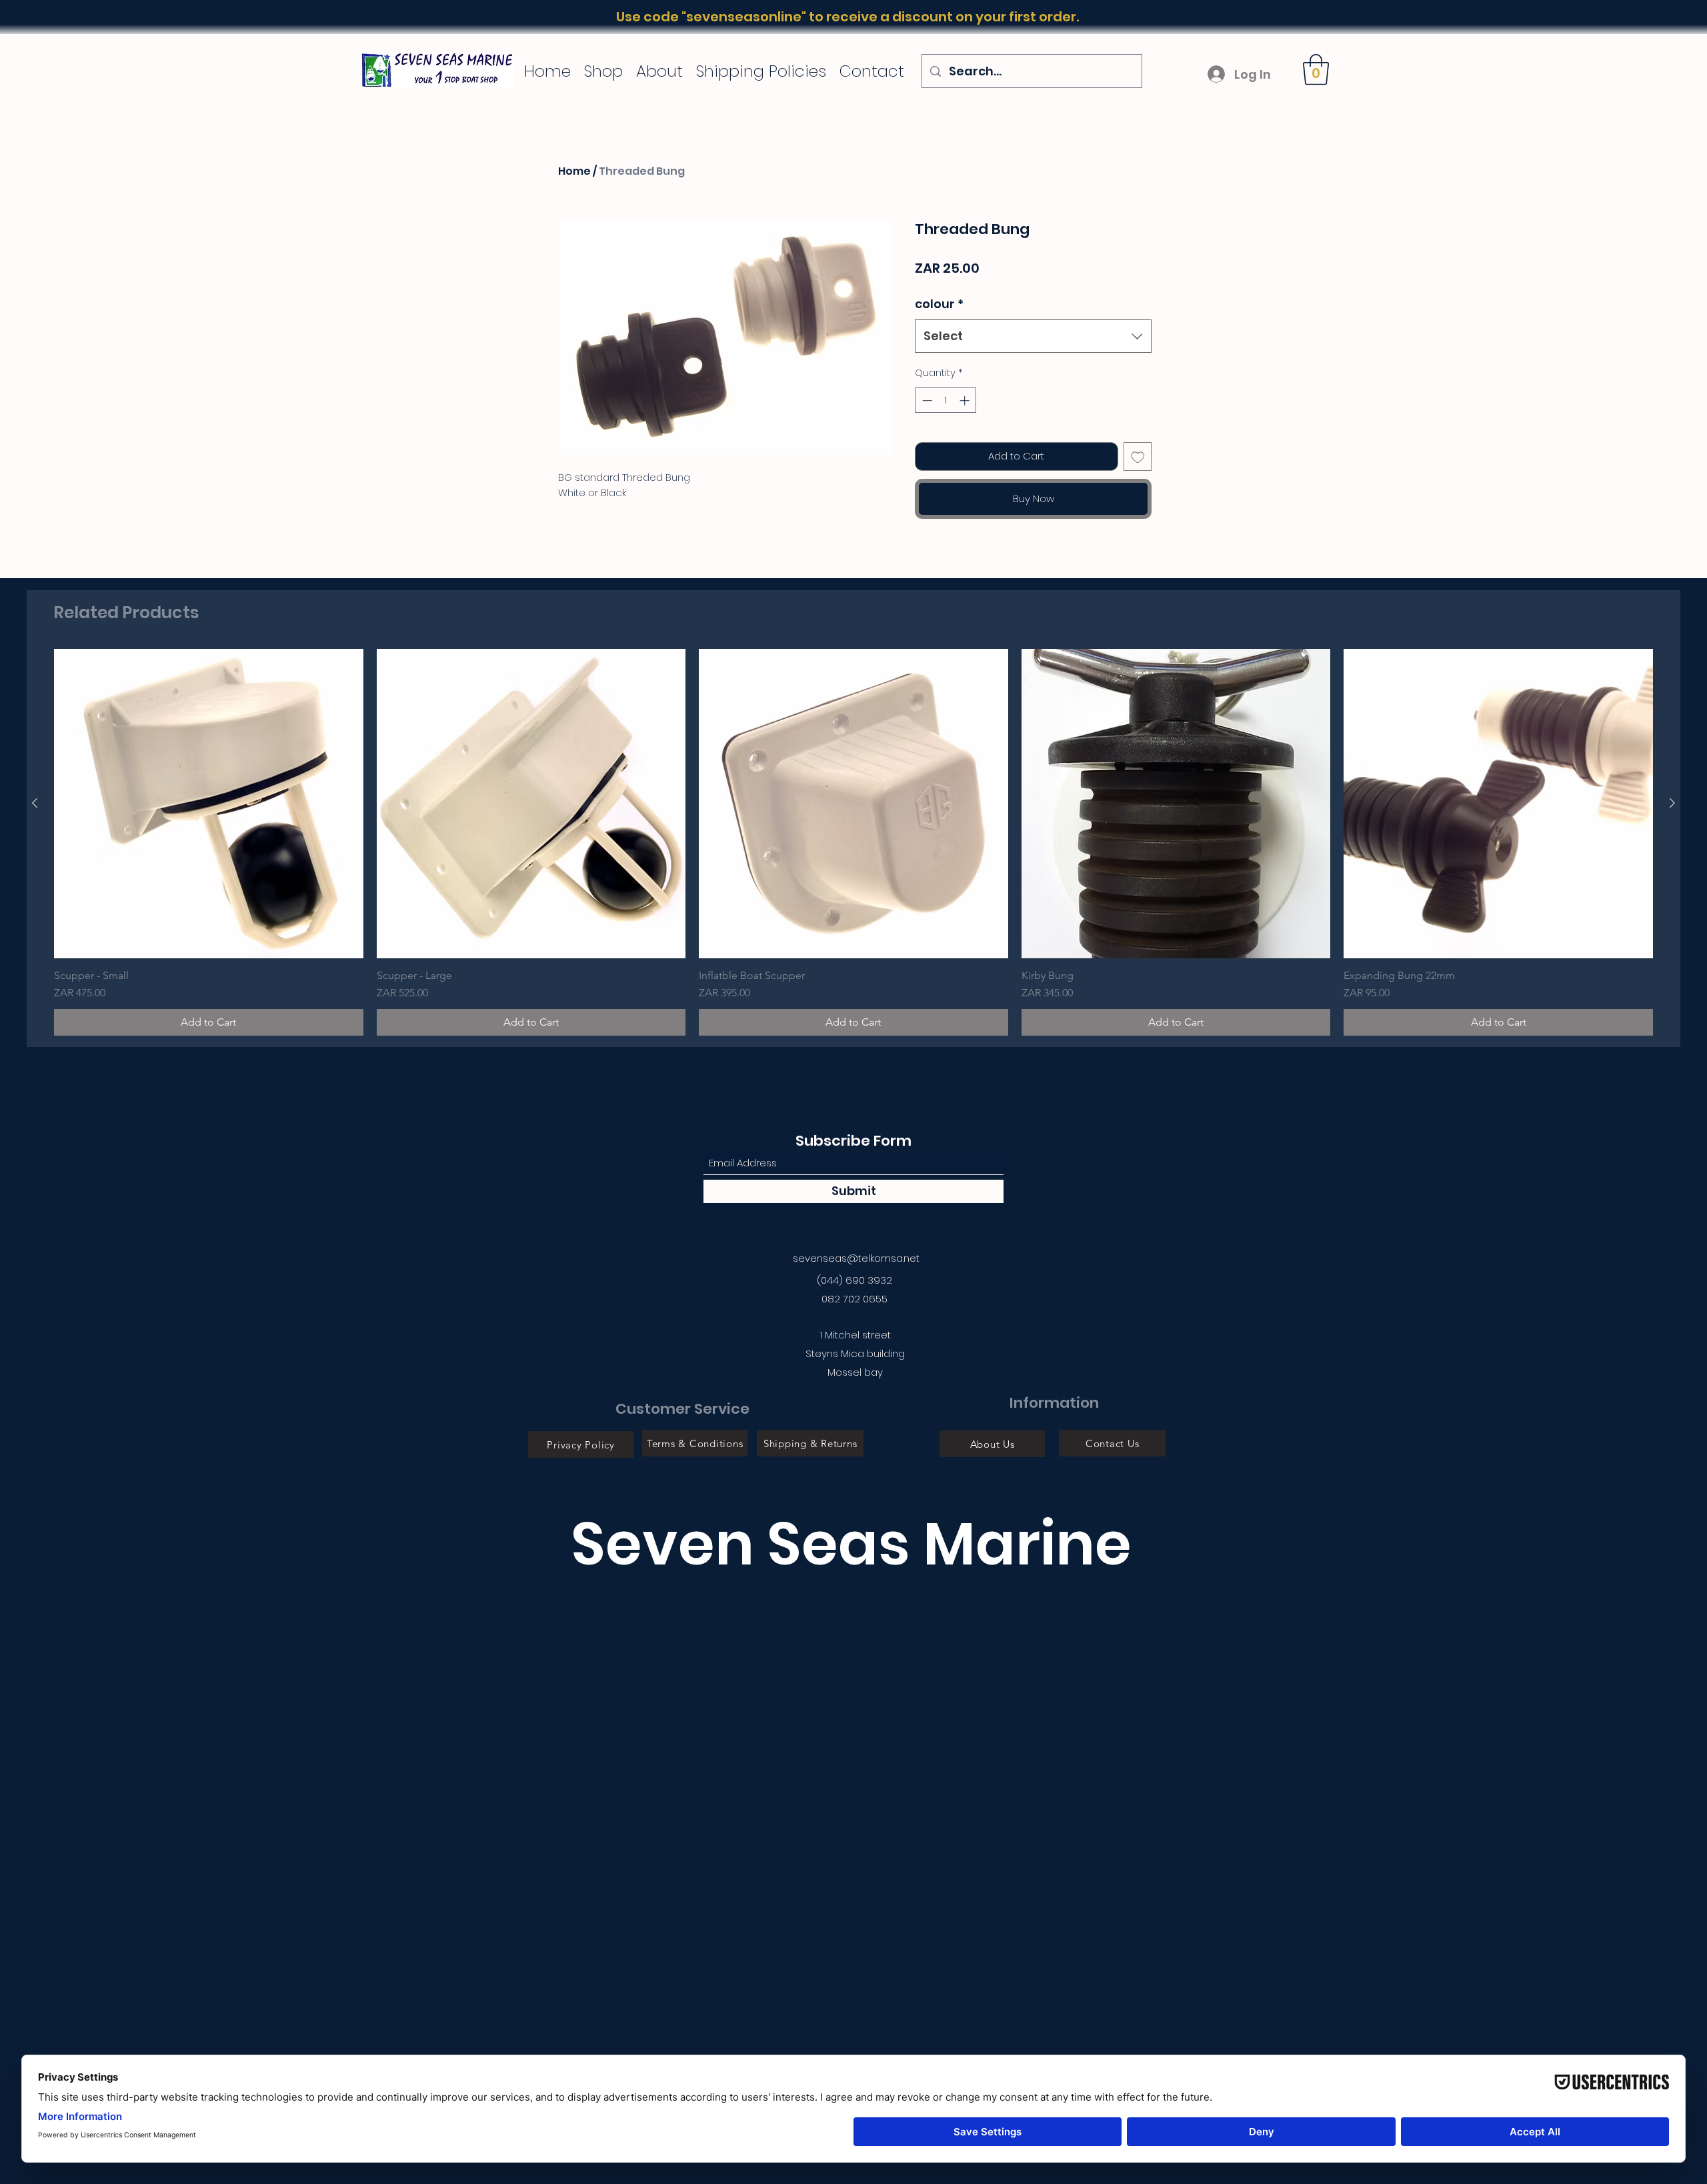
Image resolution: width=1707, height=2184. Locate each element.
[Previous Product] (35, 803)
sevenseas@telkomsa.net (856, 1258)
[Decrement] (926, 400)
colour (939, 304)
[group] (853, 842)
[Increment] (966, 400)
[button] (1316, 69)
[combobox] (1033, 336)
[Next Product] (1672, 803)
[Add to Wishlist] (1138, 456)
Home (574, 171)
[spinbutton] (946, 400)
